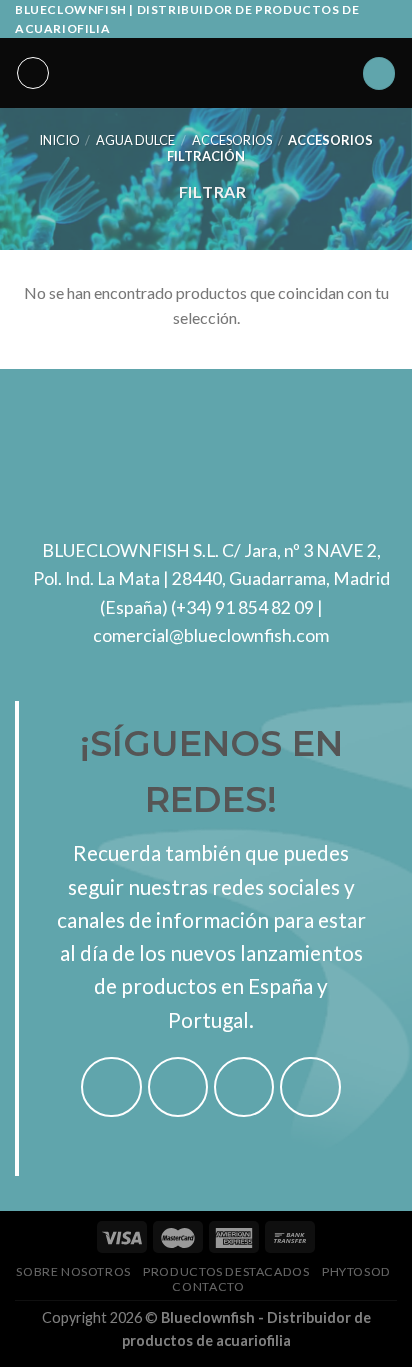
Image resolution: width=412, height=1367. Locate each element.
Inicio (59, 140)
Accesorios (232, 140)
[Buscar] (379, 73)
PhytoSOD (356, 1271)
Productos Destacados (226, 1271)
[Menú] (33, 73)
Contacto (208, 1286)
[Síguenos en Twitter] (244, 1087)
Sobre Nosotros (73, 1271)
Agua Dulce (135, 140)
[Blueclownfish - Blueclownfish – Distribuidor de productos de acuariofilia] (206, 73)
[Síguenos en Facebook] (111, 1087)
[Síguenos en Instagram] (178, 1087)
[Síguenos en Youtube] (310, 1087)
